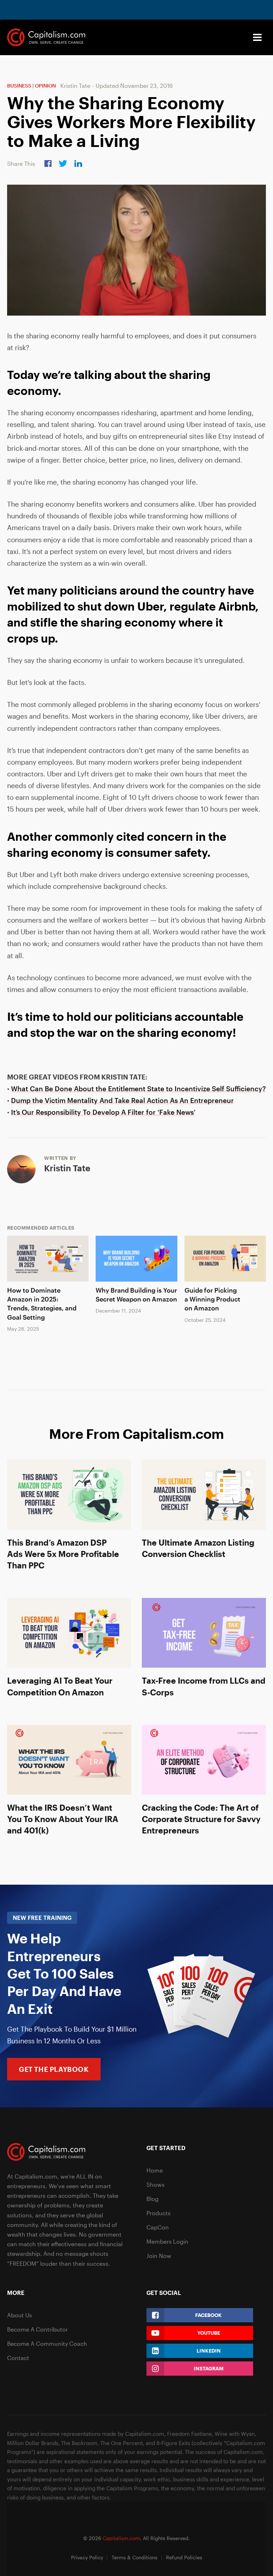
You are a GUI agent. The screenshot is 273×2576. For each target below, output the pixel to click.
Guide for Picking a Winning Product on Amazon (212, 1299)
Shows (156, 2184)
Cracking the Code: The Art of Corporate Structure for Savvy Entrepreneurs (201, 1819)
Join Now (159, 2256)
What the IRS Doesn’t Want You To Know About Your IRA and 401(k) (63, 1819)
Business (19, 86)
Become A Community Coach (47, 2343)
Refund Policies (184, 2557)
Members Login (167, 2241)
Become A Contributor (38, 2329)
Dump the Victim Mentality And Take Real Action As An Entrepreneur (122, 1100)
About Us (20, 2315)
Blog (152, 2199)
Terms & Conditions (135, 2557)
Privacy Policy (87, 2557)
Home (155, 2170)
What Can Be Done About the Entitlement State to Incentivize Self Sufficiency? (138, 1089)
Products (159, 2213)
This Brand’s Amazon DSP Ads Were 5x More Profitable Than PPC (63, 1554)
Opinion (45, 86)
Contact (18, 2358)
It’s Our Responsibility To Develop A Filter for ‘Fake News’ (103, 1112)
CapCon (158, 2227)
